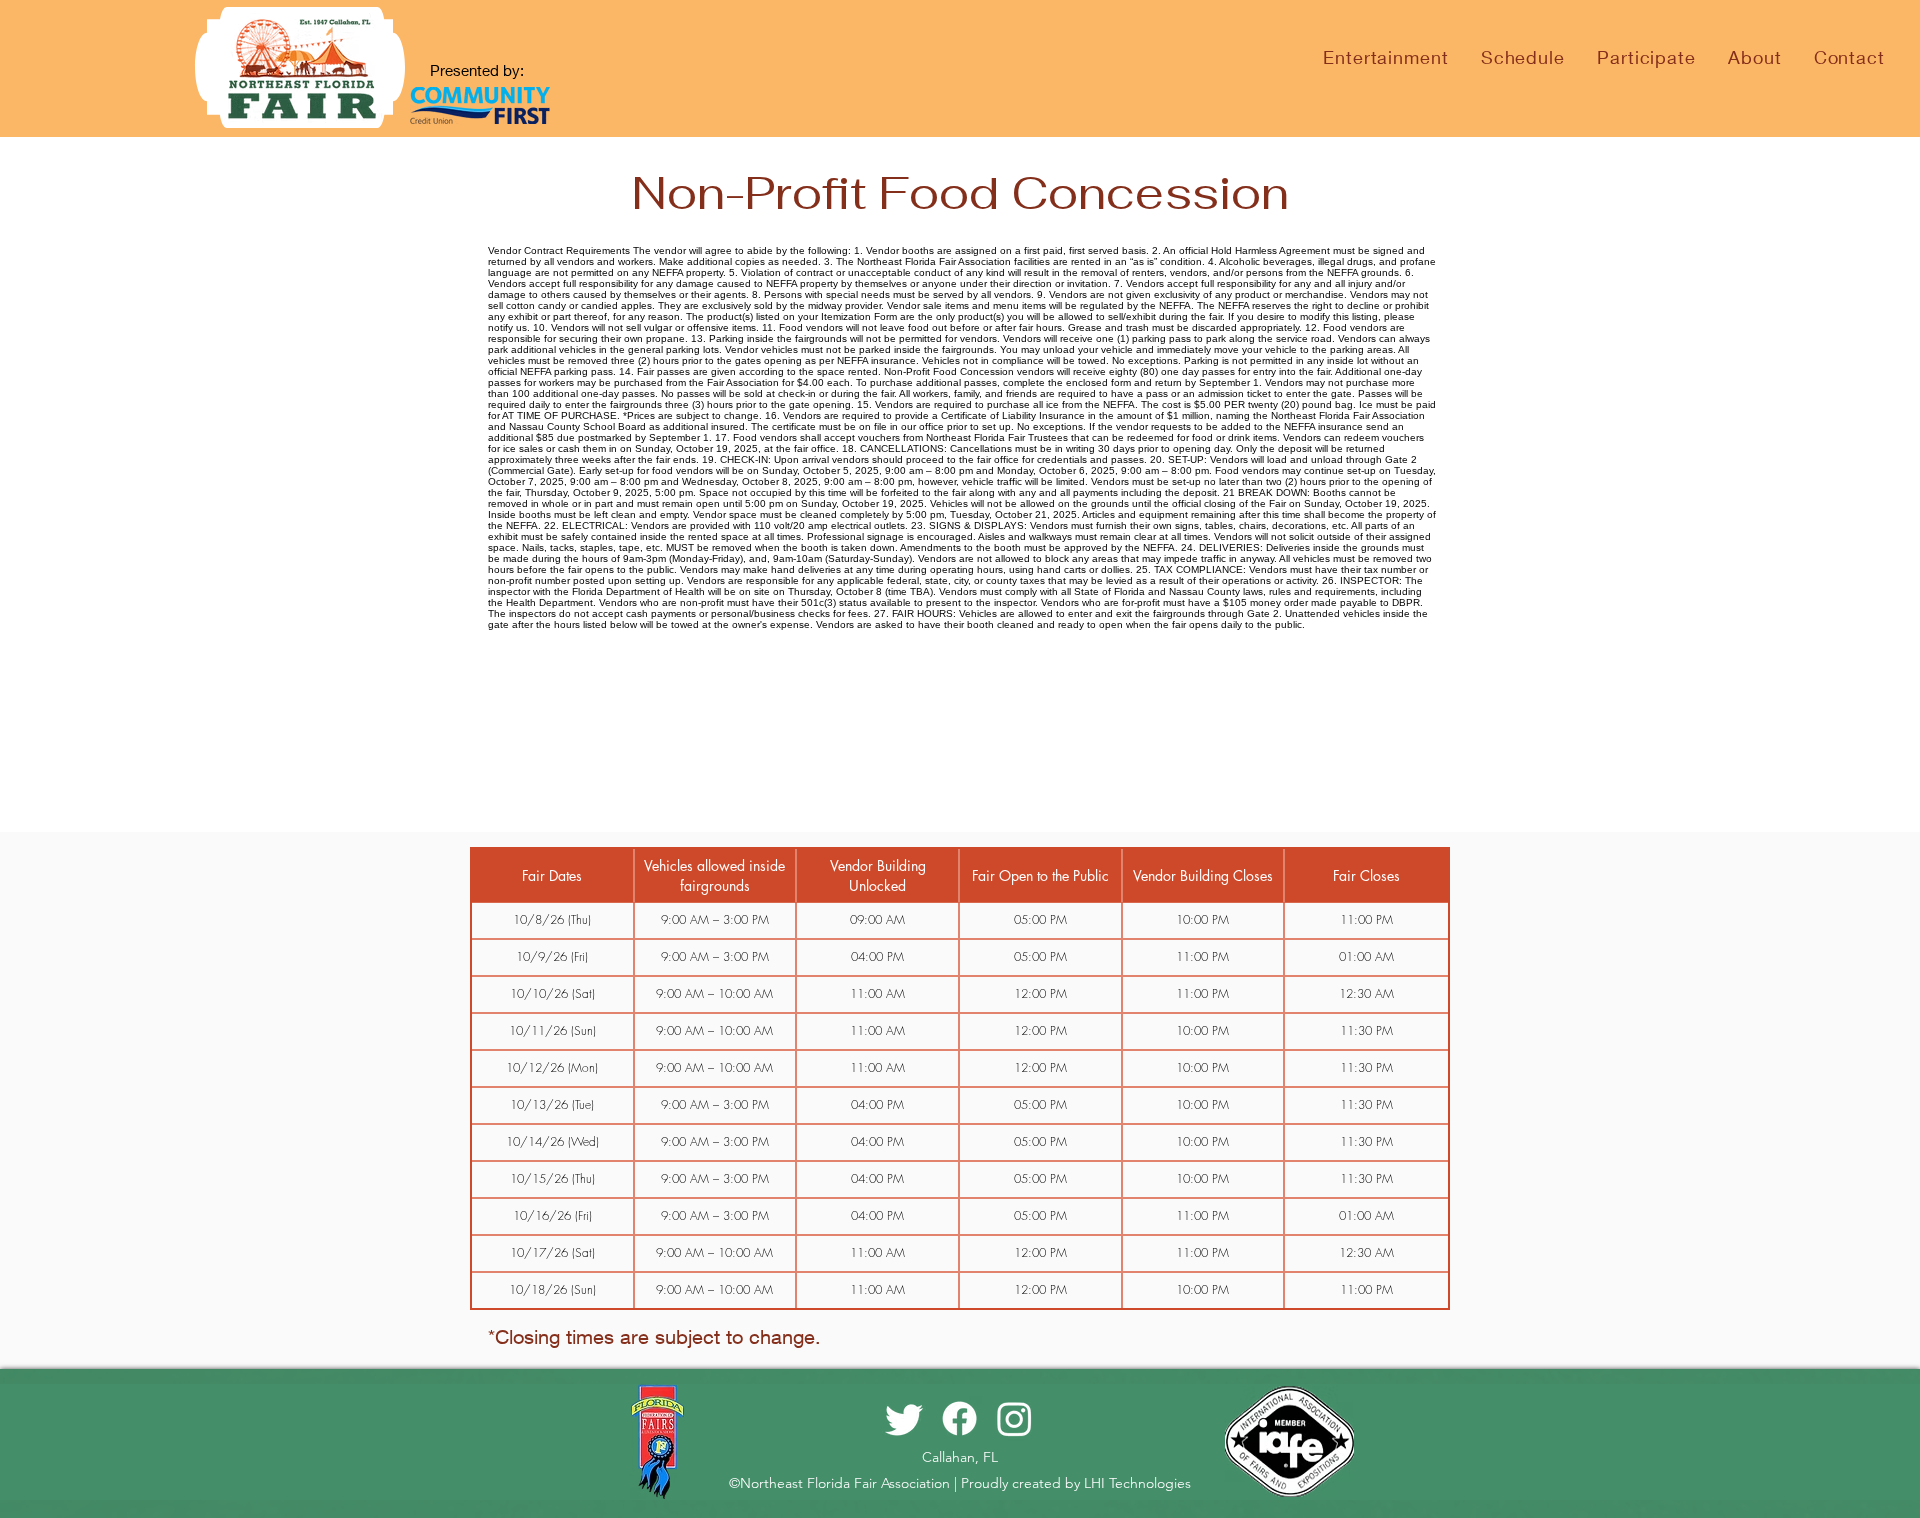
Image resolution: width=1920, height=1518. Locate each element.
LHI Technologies (1137, 1483)
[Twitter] (904, 1418)
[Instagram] (1014, 1418)
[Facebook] (959, 1418)
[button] (1523, 57)
